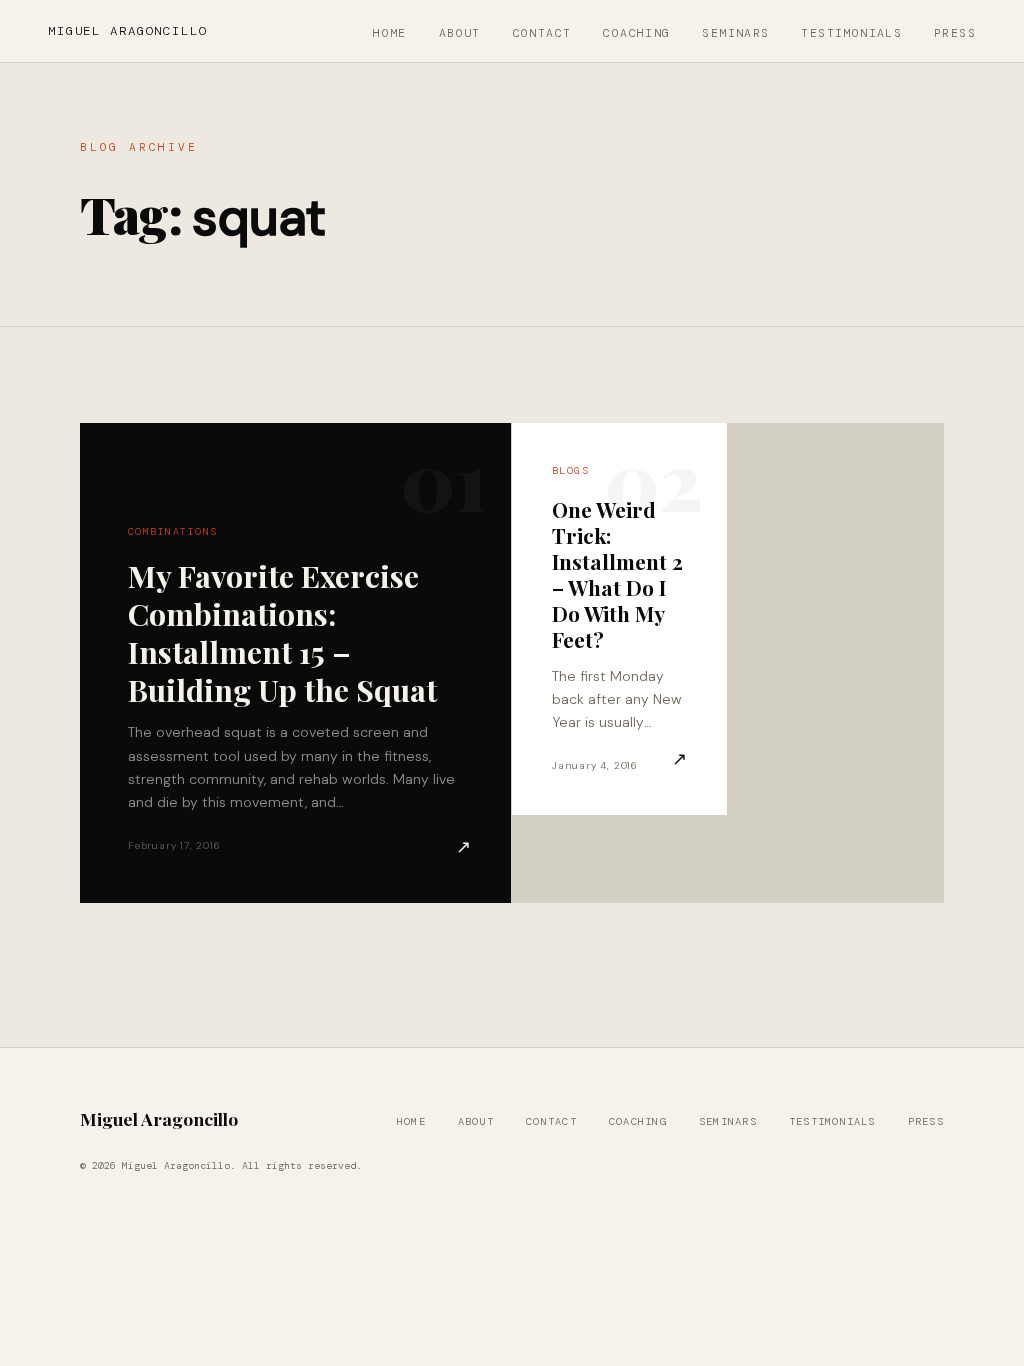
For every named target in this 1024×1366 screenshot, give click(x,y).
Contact (542, 33)
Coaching (636, 33)
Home (390, 33)
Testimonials (851, 33)
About (460, 33)
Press (955, 33)
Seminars (735, 33)
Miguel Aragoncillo (128, 31)
